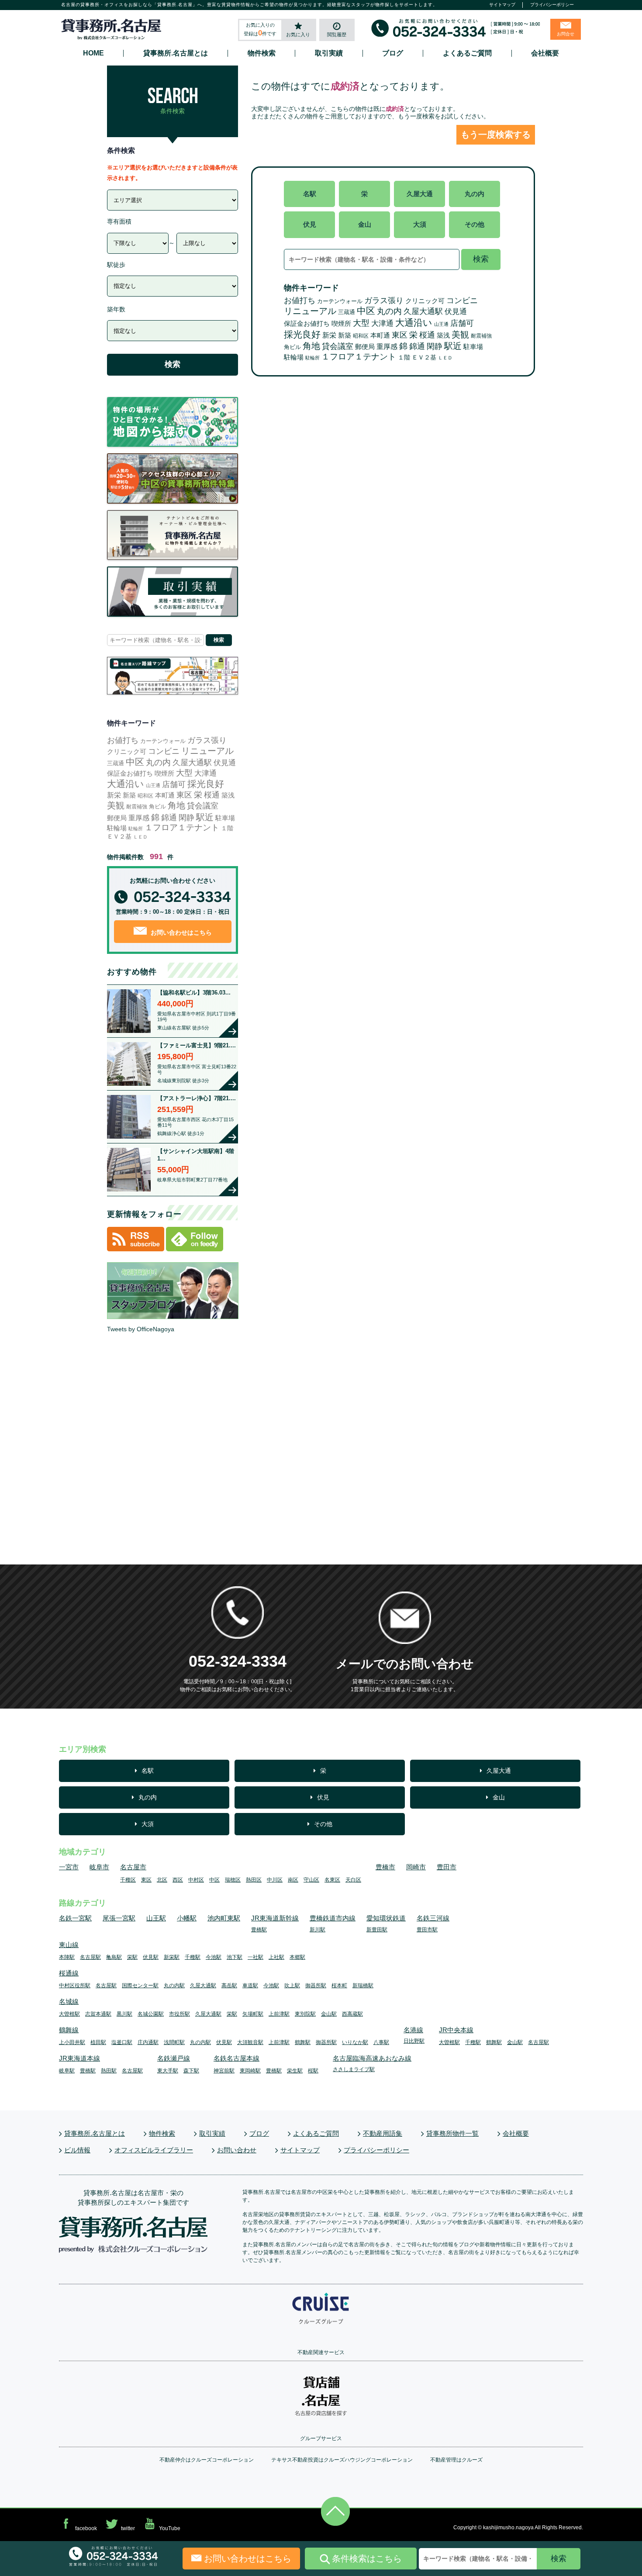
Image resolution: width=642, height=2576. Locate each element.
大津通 (382, 323)
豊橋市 (385, 1867)
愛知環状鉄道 (386, 1918)
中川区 (275, 1880)
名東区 (332, 1880)
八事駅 (381, 2042)
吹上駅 (292, 1986)
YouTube (170, 2528)
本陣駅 (67, 1957)
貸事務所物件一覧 (452, 2133)
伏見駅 (151, 1957)
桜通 (427, 335)
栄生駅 (295, 2071)
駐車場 (473, 347)
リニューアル (310, 311)
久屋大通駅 (423, 311)
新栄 (329, 335)
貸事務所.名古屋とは (176, 53)
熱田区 (254, 1880)
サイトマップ (502, 5)
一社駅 (255, 1957)
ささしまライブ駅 (354, 2069)
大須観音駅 (250, 2042)
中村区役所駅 (75, 1986)
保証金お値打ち (307, 323)
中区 (366, 311)
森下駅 (191, 2071)
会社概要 (545, 53)
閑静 (435, 346)
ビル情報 (77, 2150)
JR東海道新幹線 (275, 1918)
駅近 (453, 346)
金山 (365, 224)
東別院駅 (305, 2014)
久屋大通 (420, 194)
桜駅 (313, 2071)
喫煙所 (341, 323)
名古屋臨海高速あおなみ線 (372, 2058)
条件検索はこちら (367, 2559)
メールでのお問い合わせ (405, 1664)
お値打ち (300, 300)
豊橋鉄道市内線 (333, 1918)
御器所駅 (316, 1986)
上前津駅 (279, 2014)
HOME (93, 53)
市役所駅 (179, 2014)
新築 (345, 335)
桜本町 (339, 1986)
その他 (475, 224)
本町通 (380, 335)
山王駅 (156, 1918)
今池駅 (214, 1957)
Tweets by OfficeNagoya (141, 1329)
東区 (400, 335)
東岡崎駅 (250, 2071)
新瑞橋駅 (363, 1986)
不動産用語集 (383, 2133)
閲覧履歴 (337, 35)
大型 (361, 323)
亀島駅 (114, 1957)
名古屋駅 (90, 1957)
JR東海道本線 (79, 2058)
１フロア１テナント (359, 357)
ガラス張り (384, 300)
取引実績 (329, 53)
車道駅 (250, 1986)
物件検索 (262, 53)
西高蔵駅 (352, 2014)
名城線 (69, 2001)
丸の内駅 (174, 1986)
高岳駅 (229, 1986)
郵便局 (365, 347)
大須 (420, 224)
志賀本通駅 (98, 2014)
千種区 (128, 1880)
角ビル (292, 347)
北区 (162, 1880)
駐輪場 (294, 357)
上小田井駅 (72, 2042)
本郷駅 (297, 1957)
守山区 (311, 1880)
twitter (128, 2528)
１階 (404, 357)
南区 (293, 1880)
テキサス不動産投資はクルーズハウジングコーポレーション (342, 2460)
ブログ (393, 53)
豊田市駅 (427, 1930)
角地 (311, 346)
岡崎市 (416, 1867)
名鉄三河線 (433, 1918)
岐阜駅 (67, 2071)
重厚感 (387, 346)
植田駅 (98, 2042)
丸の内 (475, 194)
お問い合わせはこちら (180, 932)
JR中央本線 (456, 2030)
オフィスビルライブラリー (154, 2150)
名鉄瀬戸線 (174, 2058)
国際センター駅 (140, 1986)
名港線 (413, 2030)
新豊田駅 (377, 1930)
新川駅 (318, 1930)
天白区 (353, 1880)
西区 (178, 1880)
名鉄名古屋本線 (236, 2058)
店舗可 (462, 323)
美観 (460, 335)
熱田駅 (109, 2071)
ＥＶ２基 (424, 357)
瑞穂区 (233, 1880)
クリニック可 (425, 301)
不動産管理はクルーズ (456, 2460)
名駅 (310, 194)
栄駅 (132, 1957)
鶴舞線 (69, 2030)
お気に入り (298, 35)
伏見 (310, 224)
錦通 (417, 346)
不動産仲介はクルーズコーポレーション (207, 2460)
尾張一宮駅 (119, 1918)
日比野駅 (414, 2041)
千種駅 (193, 1957)
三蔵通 (347, 312)
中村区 (196, 1880)
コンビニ (462, 300)
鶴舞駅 (303, 2042)
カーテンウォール (340, 301)
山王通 (441, 324)
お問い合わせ (237, 2150)
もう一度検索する (496, 135)
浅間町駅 (174, 2042)
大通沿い (414, 323)
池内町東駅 (224, 1918)
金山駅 (329, 2014)
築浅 (443, 335)
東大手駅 (168, 2071)
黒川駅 (124, 2014)
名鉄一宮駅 (75, 1918)
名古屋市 (133, 1867)
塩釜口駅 (122, 2042)
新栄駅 (172, 1957)
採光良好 (302, 334)
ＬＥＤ (445, 358)
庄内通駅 (148, 2042)
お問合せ (566, 34)
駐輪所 (312, 358)
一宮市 (69, 1867)
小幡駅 (187, 1918)
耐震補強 (481, 336)
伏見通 (456, 312)
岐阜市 (99, 1867)
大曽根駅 (69, 2014)
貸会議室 (338, 346)
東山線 (69, 1945)
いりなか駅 (355, 2042)
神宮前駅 (224, 2071)
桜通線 (69, 1973)
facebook (86, 2528)
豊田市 (447, 1867)
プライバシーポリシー (552, 5)
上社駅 (276, 1957)
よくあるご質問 (467, 53)
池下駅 (235, 1957)
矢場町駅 (253, 2014)
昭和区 (361, 336)
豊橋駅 (259, 1930)
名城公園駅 (151, 2014)
